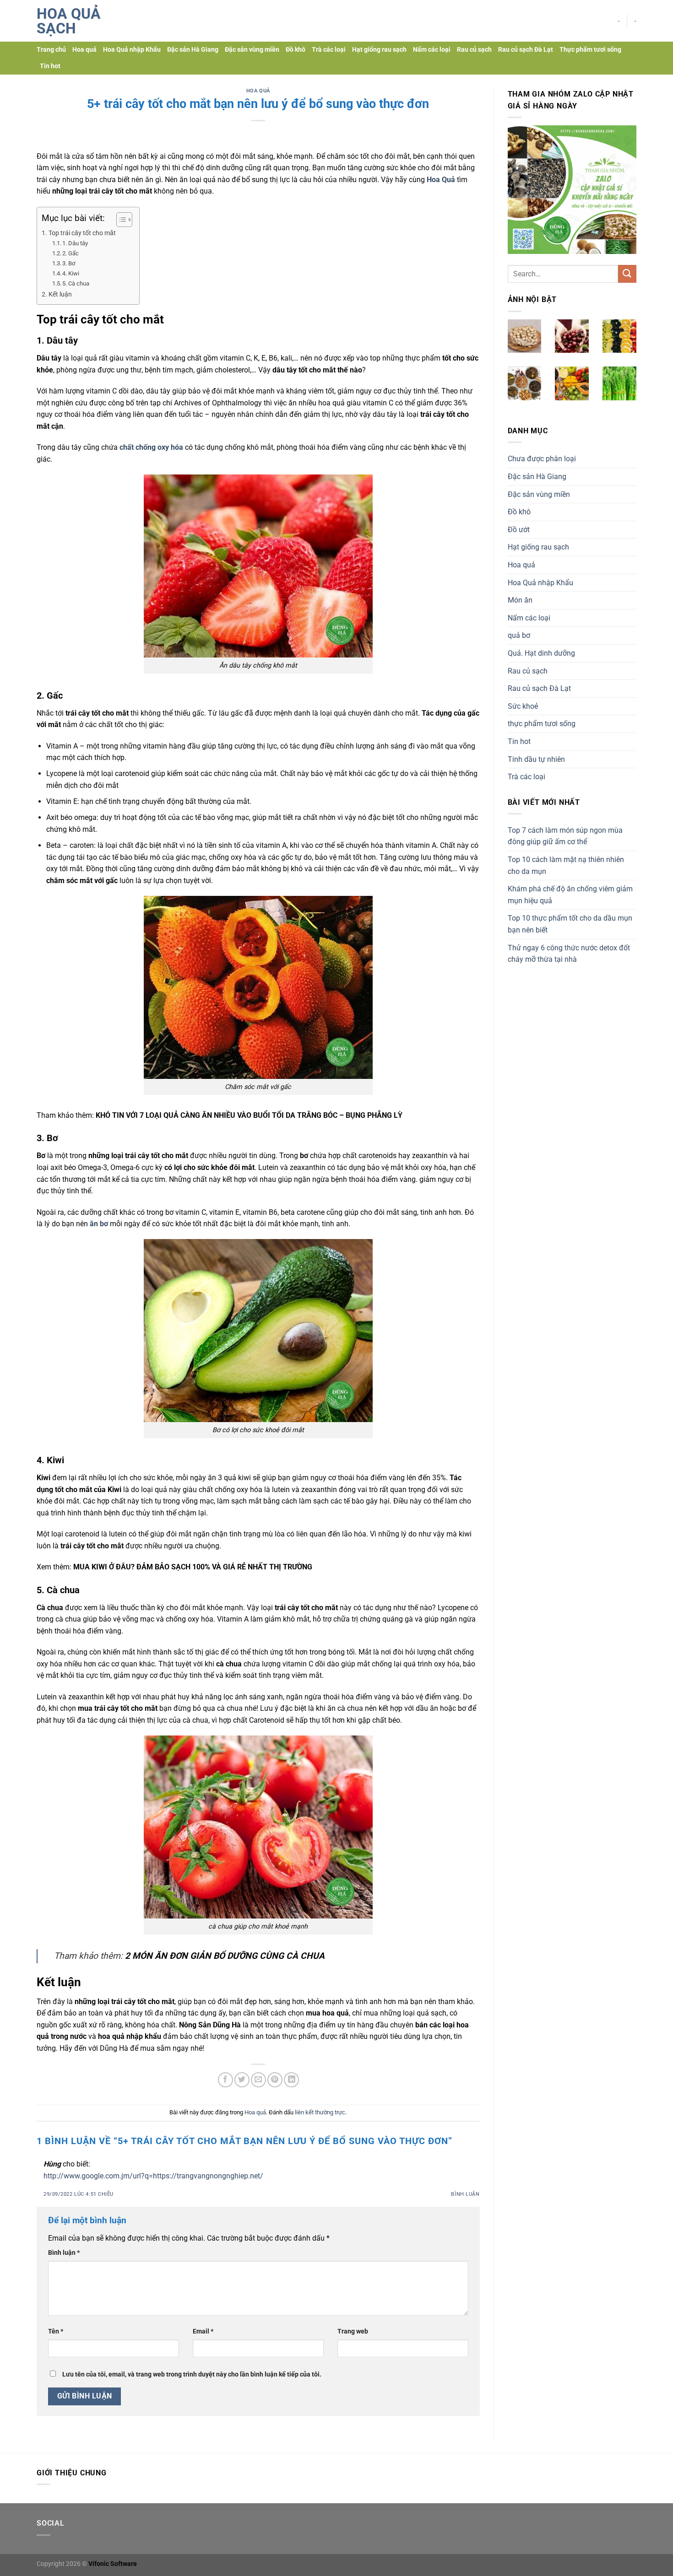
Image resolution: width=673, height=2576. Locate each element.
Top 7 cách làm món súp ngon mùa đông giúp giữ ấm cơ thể (565, 836)
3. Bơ (69, 263)
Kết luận (60, 294)
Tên (56, 2331)
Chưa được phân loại (542, 459)
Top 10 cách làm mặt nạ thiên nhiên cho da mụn (566, 865)
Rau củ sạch (474, 50)
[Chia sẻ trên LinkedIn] (291, 2080)
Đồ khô (296, 50)
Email (203, 2331)
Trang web (353, 2331)
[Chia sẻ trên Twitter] (242, 2080)
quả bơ (519, 635)
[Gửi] (627, 274)
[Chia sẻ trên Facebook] (225, 2080)
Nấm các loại (432, 50)
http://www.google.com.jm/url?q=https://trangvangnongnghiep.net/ (153, 2176)
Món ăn (520, 600)
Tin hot (50, 66)
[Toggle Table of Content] (120, 220)
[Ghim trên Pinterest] (275, 2080)
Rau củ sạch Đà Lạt (526, 50)
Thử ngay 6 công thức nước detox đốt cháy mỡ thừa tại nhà (569, 954)
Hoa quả (84, 50)
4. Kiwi (71, 273)
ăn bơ (98, 1224)
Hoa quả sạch (69, 21)
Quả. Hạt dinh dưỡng (541, 653)
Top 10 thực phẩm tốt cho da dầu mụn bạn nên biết (570, 924)
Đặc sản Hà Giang (193, 50)
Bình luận (465, 2194)
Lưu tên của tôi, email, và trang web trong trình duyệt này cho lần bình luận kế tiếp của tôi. (192, 2374)
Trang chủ (51, 50)
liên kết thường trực (320, 2112)
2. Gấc (71, 253)
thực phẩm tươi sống (542, 724)
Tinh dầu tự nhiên (536, 759)
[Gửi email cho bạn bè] (258, 2080)
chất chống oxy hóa (150, 447)
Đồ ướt (519, 530)
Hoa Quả (441, 180)
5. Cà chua (76, 283)
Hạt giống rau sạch (379, 50)
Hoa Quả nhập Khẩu (132, 50)
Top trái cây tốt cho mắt (82, 233)
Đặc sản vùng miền (252, 50)
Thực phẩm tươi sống (590, 50)
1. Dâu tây (75, 243)
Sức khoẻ (523, 706)
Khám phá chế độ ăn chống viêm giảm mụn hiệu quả (570, 895)
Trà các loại (329, 50)
